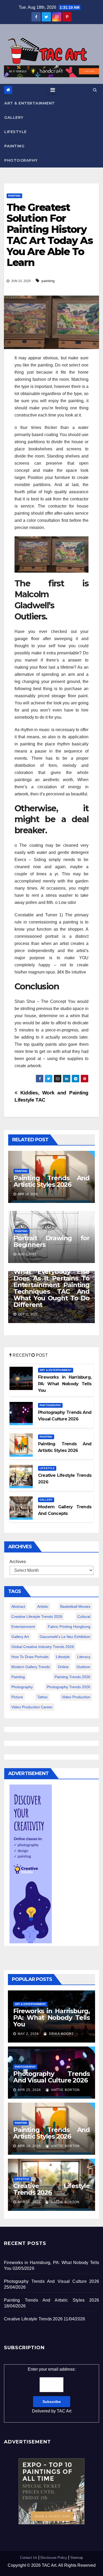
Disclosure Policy (54, 2558)
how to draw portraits (30, 1657)
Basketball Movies (75, 1606)
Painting (14, 146)
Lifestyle (15, 132)
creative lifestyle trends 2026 (37, 1617)
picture (17, 1697)
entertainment (23, 1627)
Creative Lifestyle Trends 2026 (51, 2189)
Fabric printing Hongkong (69, 1627)
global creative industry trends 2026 (43, 1647)
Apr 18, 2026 (29, 2146)
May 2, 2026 (28, 2034)
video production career (32, 1707)
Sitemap (77, 2558)
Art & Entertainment (30, 103)
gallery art (20, 1637)
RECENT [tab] (21, 1355)
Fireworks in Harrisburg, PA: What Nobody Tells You (51, 2018)
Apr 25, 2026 (29, 2090)
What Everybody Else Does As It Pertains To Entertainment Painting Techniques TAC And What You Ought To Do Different (51, 1288)
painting (48, 281)
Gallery (14, 117)
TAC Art (64, 2411)
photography (22, 1687)
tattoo (42, 1697)
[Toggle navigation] (53, 90)
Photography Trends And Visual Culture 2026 (51, 2077)
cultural (84, 1617)
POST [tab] (41, 1355)
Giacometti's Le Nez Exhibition (65, 1637)
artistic (43, 1606)
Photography (21, 160)
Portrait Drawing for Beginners (51, 1241)
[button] (95, 90)
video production (76, 1697)
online (63, 1667)
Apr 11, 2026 (29, 2202)
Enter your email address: (52, 2390)
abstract (18, 1606)
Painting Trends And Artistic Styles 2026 (51, 1181)
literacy (84, 1657)
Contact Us (29, 2558)
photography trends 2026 (69, 1687)
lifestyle (63, 1657)
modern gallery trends (31, 1667)
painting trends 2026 (72, 1677)
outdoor (83, 1667)
